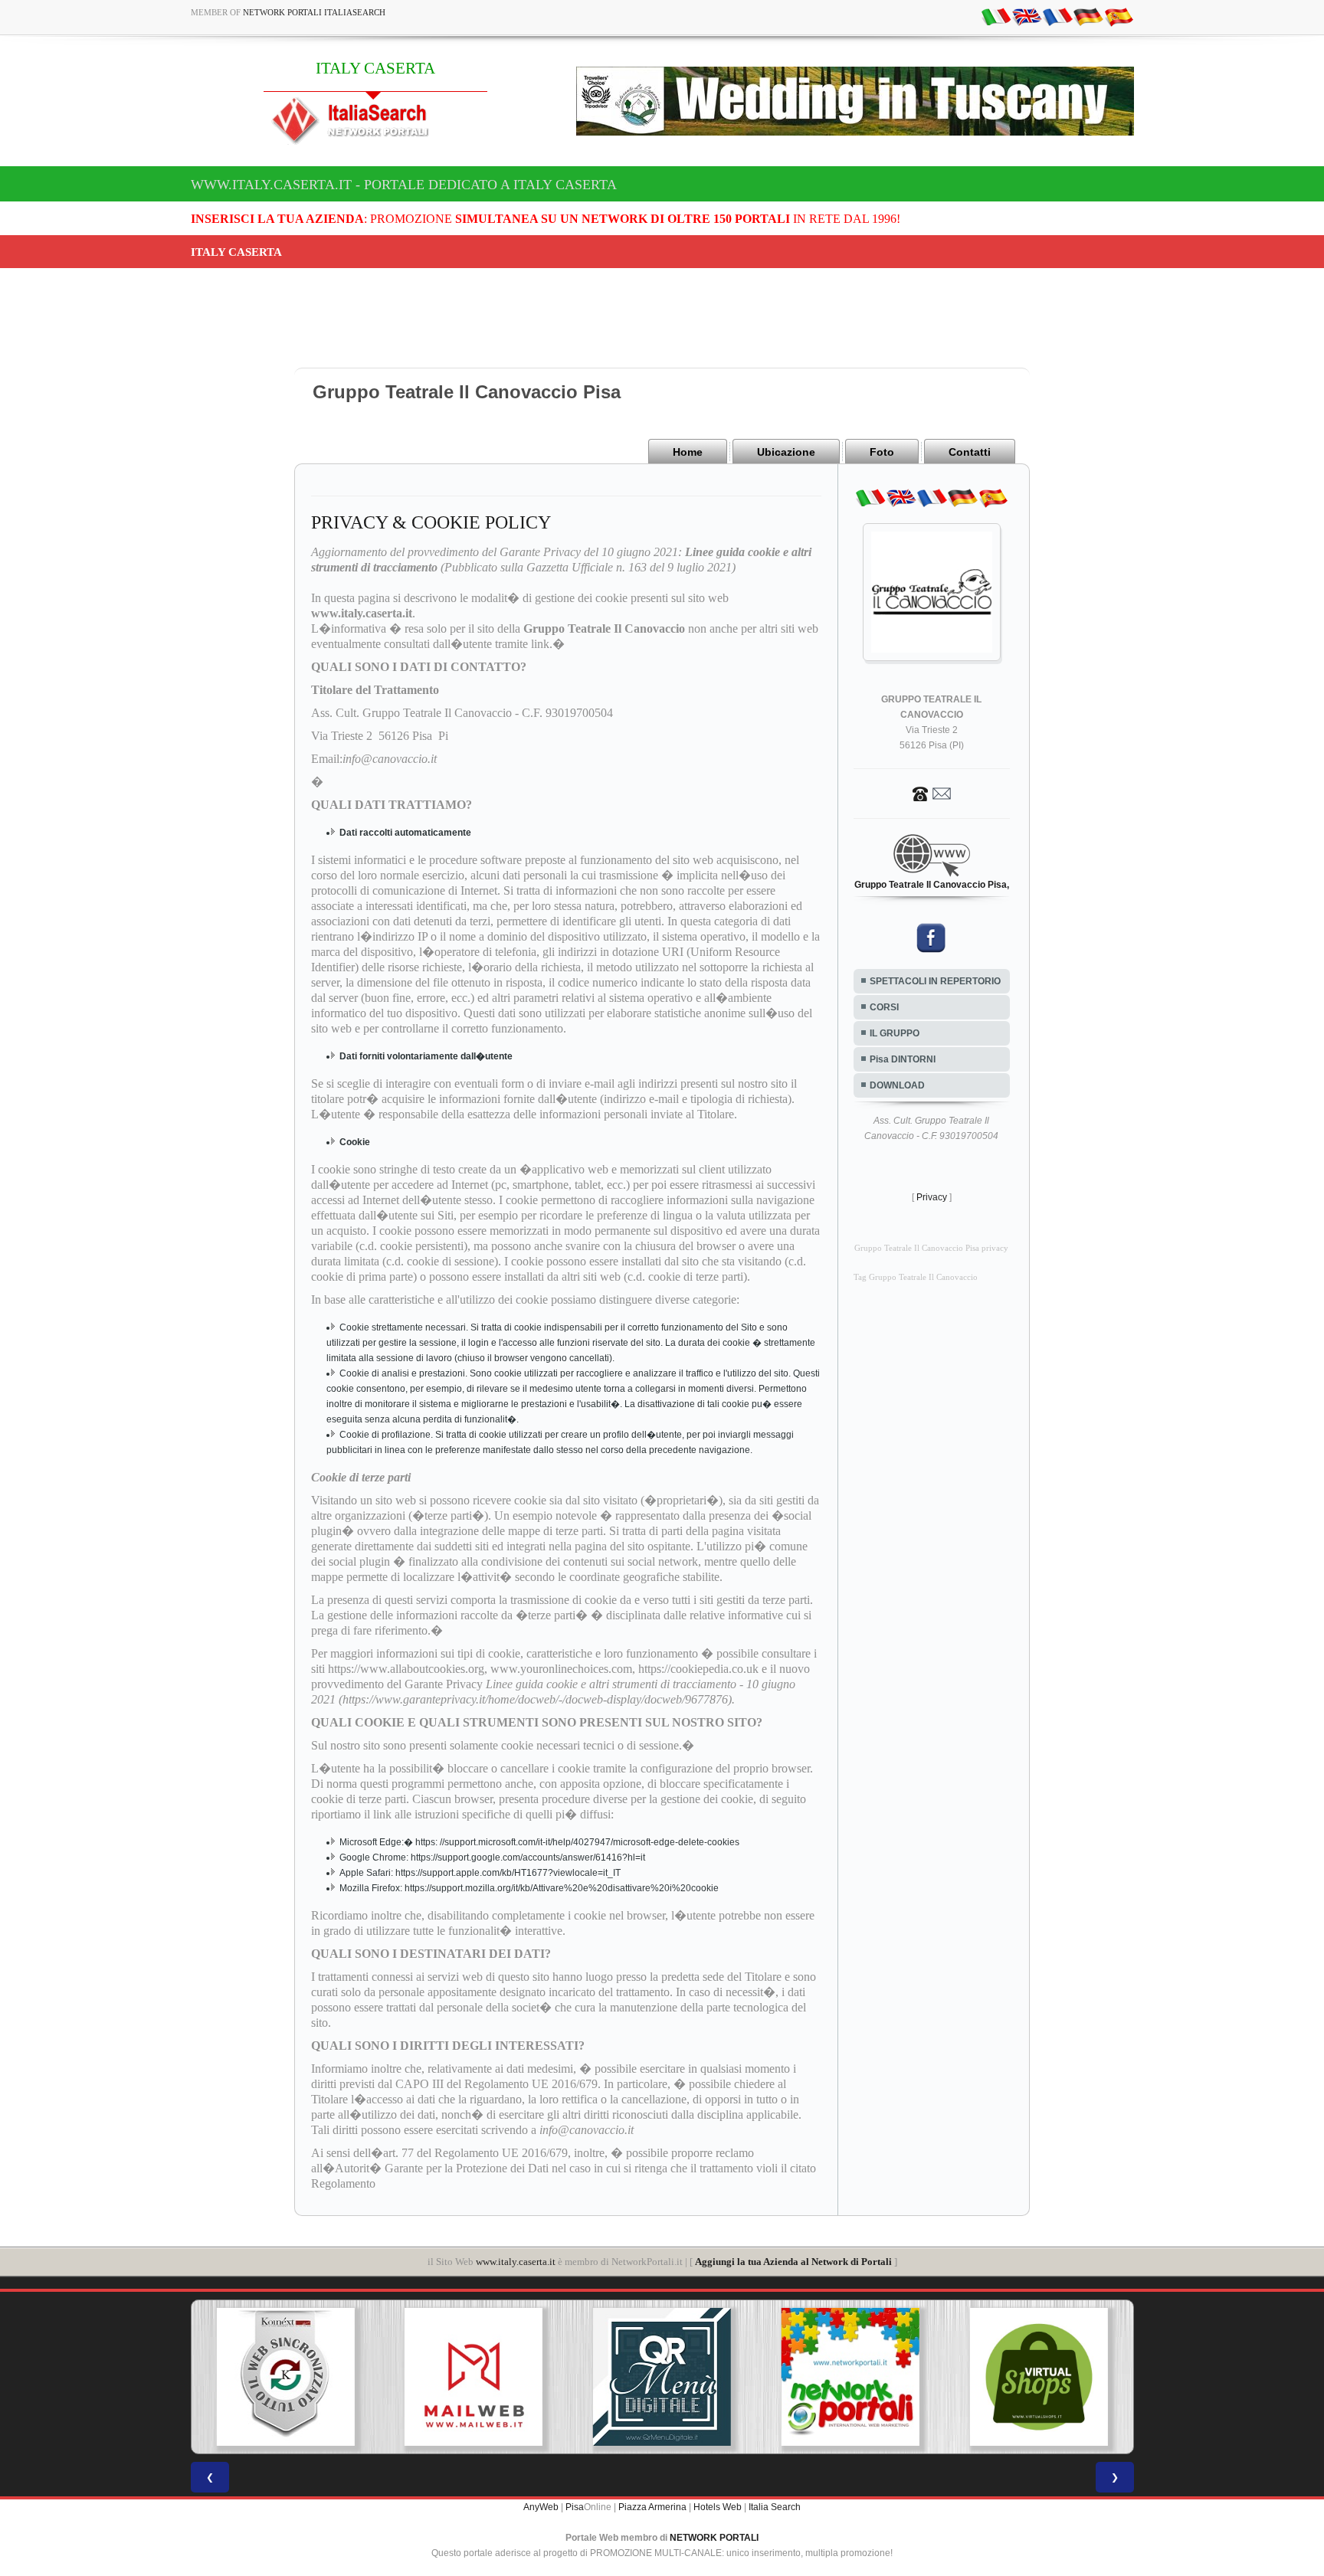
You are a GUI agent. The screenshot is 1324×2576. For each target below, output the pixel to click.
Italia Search (775, 2507)
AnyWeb (541, 2507)
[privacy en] (1027, 16)
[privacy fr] (1057, 16)
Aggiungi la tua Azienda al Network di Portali (793, 2262)
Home (688, 452)
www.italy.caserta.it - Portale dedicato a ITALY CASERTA (404, 185)
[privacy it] (996, 16)
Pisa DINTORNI (903, 1059)
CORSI (884, 1007)
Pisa (575, 2507)
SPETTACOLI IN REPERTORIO (935, 981)
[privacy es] (1119, 16)
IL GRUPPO (895, 1033)
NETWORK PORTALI (714, 2538)
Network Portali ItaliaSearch (314, 12)
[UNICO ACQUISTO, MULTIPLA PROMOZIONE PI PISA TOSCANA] (662, 2377)
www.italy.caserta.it (516, 2262)
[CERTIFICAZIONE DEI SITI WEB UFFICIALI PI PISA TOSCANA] (1039, 2377)
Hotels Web (718, 2507)
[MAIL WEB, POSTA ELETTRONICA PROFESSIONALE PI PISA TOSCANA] (286, 2377)
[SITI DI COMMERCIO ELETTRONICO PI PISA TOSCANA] (850, 2377)
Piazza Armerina (652, 2507)
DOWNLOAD (897, 1085)
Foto (882, 452)
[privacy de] (1088, 16)
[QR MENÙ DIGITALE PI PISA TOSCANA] (474, 2377)
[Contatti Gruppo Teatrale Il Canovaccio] (932, 793)
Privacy (932, 1197)
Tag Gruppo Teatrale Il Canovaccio (916, 1277)
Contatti (970, 452)
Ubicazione (786, 452)
